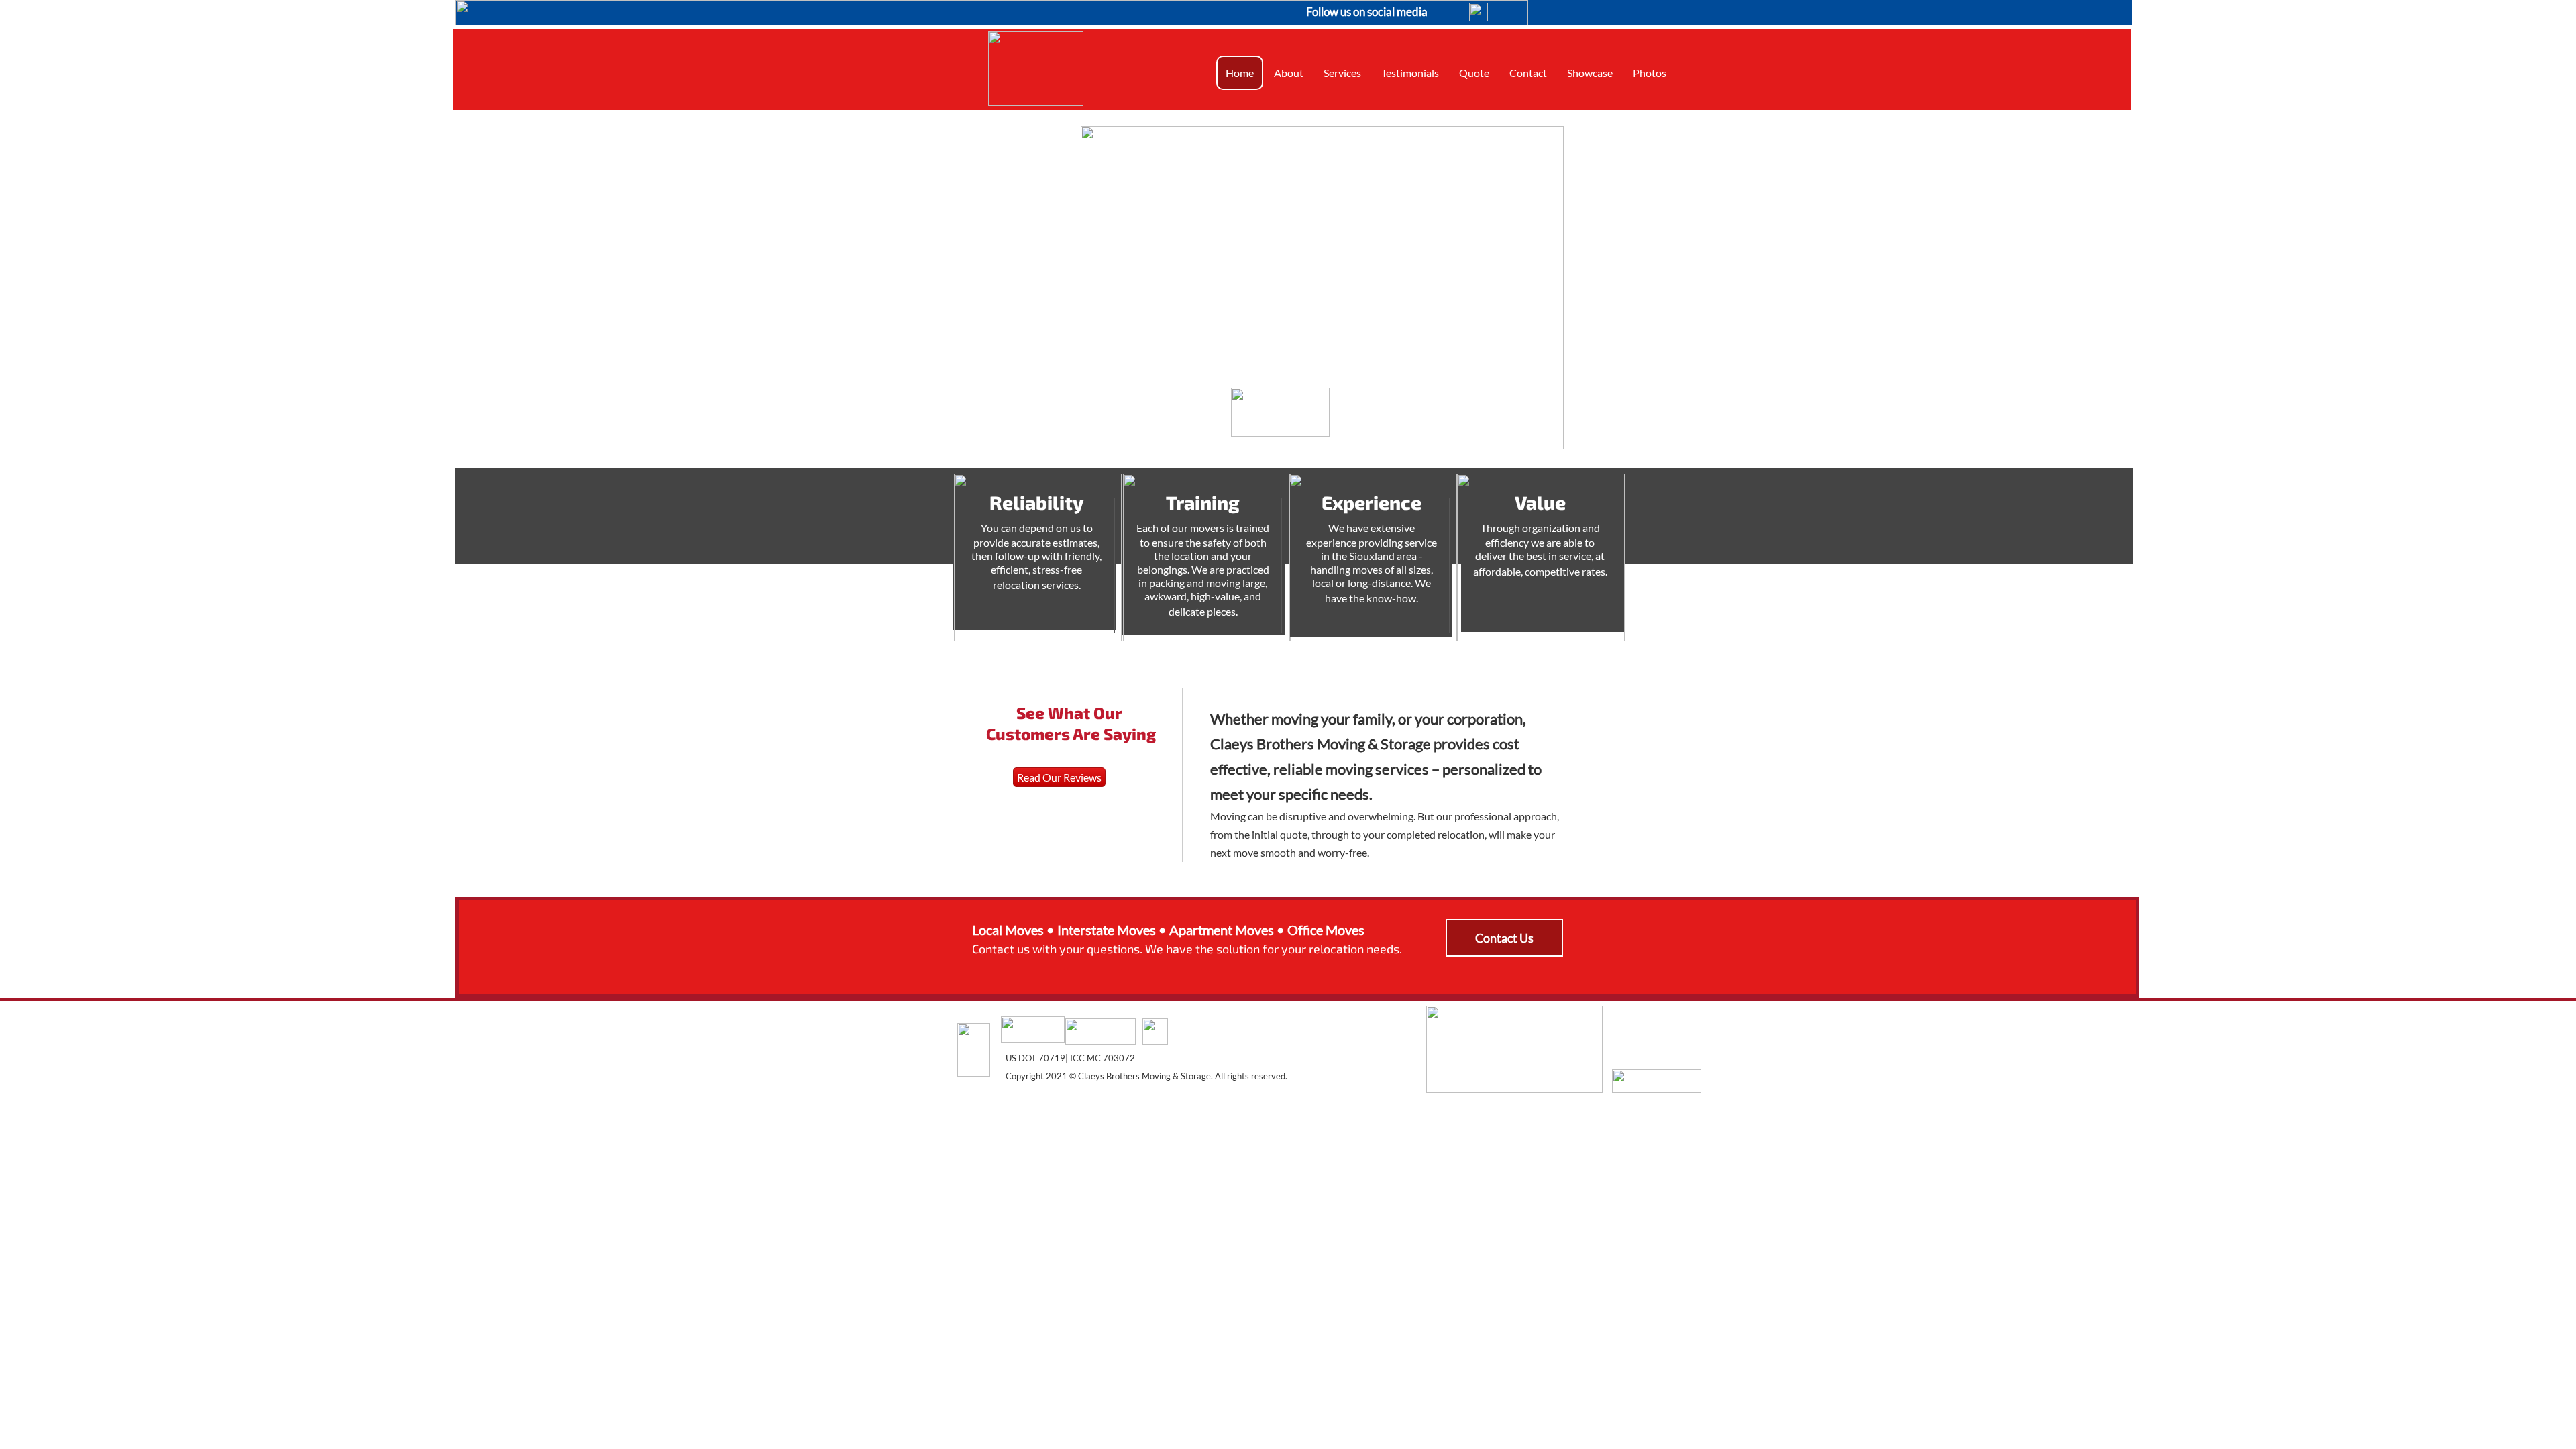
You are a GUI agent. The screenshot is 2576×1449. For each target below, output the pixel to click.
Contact (1528, 73)
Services (1342, 73)
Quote (1474, 73)
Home (1240, 73)
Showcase (1590, 73)
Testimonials (1410, 73)
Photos (1650, 73)
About (1289, 73)
